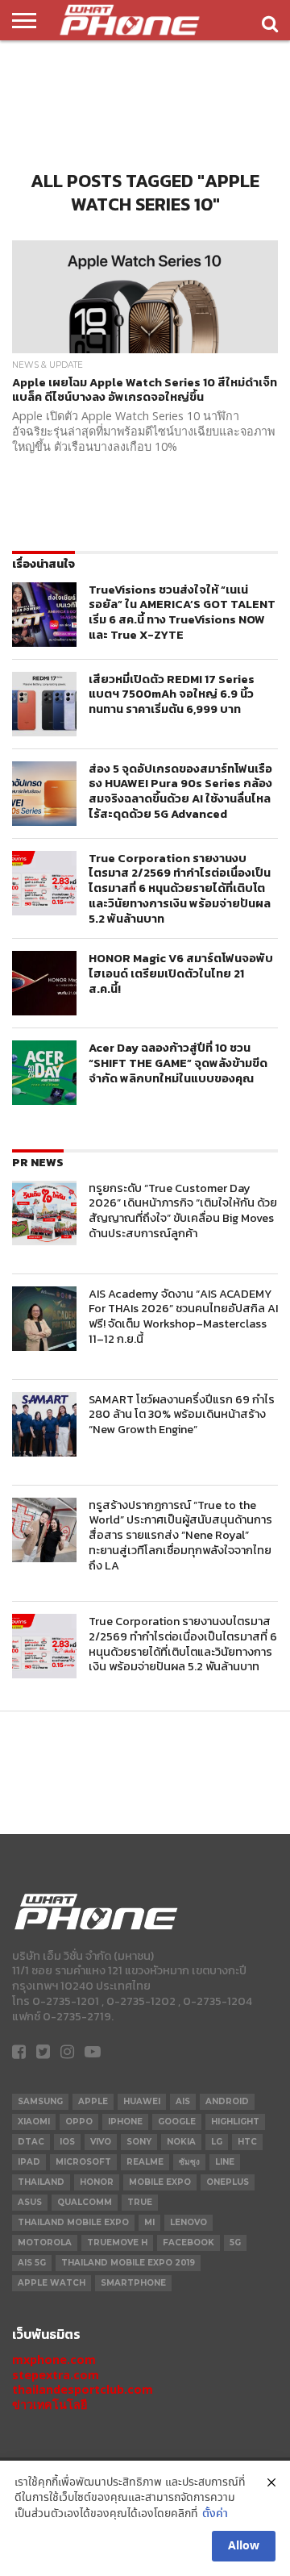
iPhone (125, 2122)
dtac (31, 2142)
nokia (181, 2142)
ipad (29, 2162)
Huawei (142, 2101)
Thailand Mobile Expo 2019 (128, 2263)
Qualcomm (85, 2202)
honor (97, 2182)
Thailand (41, 2182)
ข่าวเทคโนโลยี (50, 2405)
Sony (139, 2142)
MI (149, 2222)
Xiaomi (34, 2122)
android (227, 2101)
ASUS (30, 2202)
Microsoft (83, 2162)
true (140, 2202)
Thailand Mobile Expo (73, 2222)
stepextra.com (56, 2375)
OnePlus (228, 2182)
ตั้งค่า (215, 2514)
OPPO (79, 2122)
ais (183, 2101)
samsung (40, 2101)
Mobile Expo (160, 2182)
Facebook (188, 2243)
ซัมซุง (189, 2162)
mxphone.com (54, 2359)
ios (67, 2142)
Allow (244, 2546)
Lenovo (188, 2222)
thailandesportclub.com (83, 2389)
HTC (247, 2142)
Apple (93, 2101)
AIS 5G (32, 2263)
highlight (235, 2122)
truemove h (117, 2243)
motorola (45, 2243)
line (225, 2162)
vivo (101, 2142)
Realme (145, 2162)
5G (235, 2243)
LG (217, 2142)
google (177, 2122)
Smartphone (133, 2283)
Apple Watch (52, 2283)
